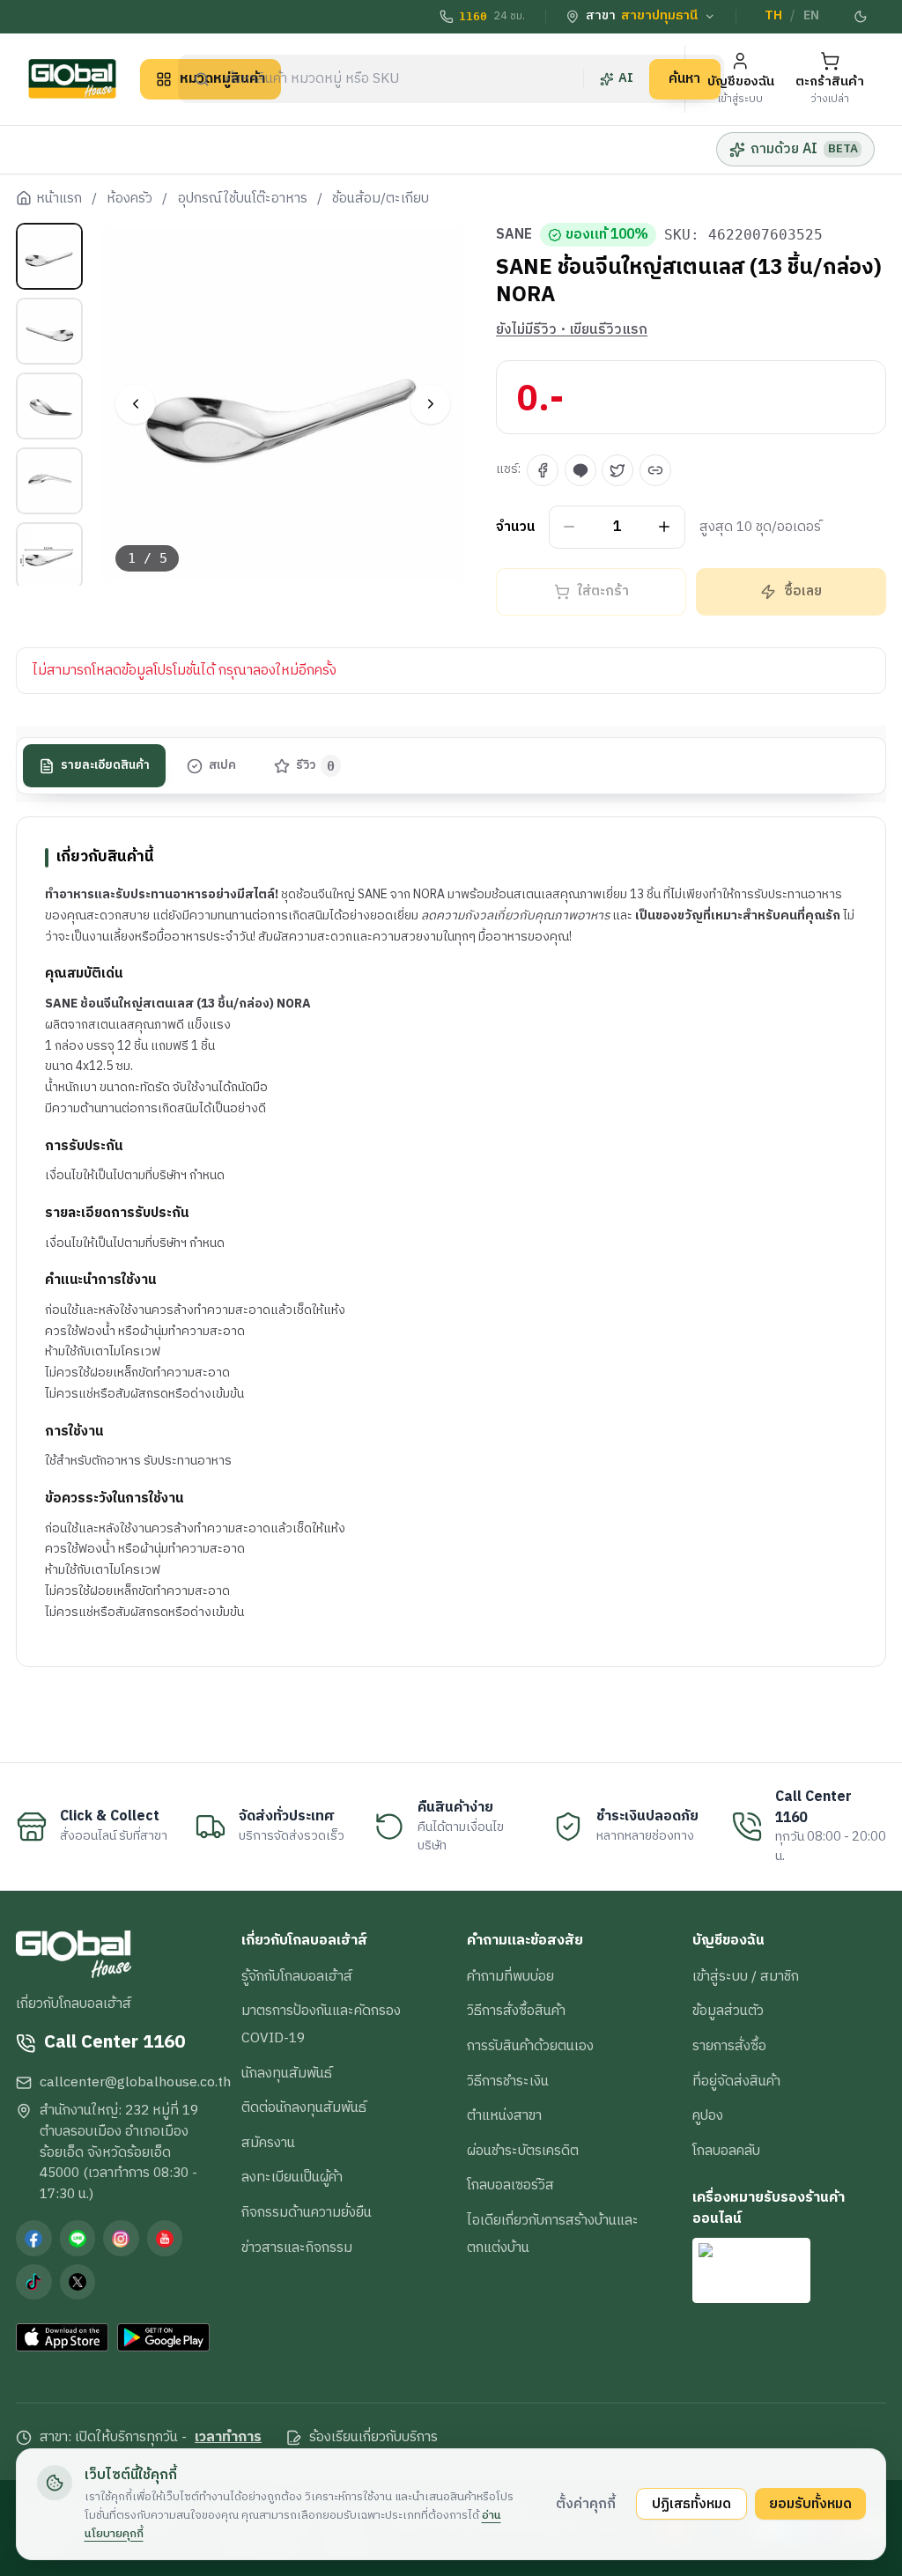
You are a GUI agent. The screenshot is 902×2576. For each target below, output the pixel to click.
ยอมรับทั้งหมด (810, 2504)
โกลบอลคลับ (726, 2151)
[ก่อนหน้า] (135, 404)
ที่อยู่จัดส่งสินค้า (736, 2081)
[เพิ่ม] (665, 527)
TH (773, 16)
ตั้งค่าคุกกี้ (586, 2504)
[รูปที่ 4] (49, 481)
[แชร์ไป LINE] (580, 470)
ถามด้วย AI (804, 149)
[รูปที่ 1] (49, 256)
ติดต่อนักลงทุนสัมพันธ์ (304, 2107)
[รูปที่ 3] (49, 406)
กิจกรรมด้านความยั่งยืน (307, 2212)
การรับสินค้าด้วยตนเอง (530, 2046)
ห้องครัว (129, 199)
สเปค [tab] (222, 765)
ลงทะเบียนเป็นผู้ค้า (292, 2177)
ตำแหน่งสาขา (504, 2115)
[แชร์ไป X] (617, 470)
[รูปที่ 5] (49, 556)
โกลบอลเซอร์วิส (510, 2185)
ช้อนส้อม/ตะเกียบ (381, 199)
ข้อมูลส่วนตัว (728, 2011)
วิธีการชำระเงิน (508, 2081)
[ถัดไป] (430, 404)
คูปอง (708, 2115)
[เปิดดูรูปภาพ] (284, 404)
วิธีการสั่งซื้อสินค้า (516, 2011)
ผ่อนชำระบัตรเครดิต (523, 2151)
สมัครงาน (268, 2143)
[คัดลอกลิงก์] (655, 470)
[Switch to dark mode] (861, 17)
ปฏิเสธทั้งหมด (691, 2504)
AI (626, 78)
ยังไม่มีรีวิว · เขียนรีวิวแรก (572, 330)
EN (811, 16)
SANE (514, 235)
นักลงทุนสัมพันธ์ (287, 2073)
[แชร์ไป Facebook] (543, 470)
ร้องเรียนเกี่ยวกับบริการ (373, 2438)
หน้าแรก (59, 199)
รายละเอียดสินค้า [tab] (105, 765)
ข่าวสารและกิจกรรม (297, 2248)
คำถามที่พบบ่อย (510, 1976)
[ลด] (569, 527)
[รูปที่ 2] (49, 331)
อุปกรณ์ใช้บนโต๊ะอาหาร (243, 199)
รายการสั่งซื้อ (729, 2046)
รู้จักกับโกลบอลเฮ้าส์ (297, 1976)
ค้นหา (684, 78)
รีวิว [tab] (316, 765)
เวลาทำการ (228, 2438)
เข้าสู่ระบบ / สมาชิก (746, 1976)
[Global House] (72, 79)
